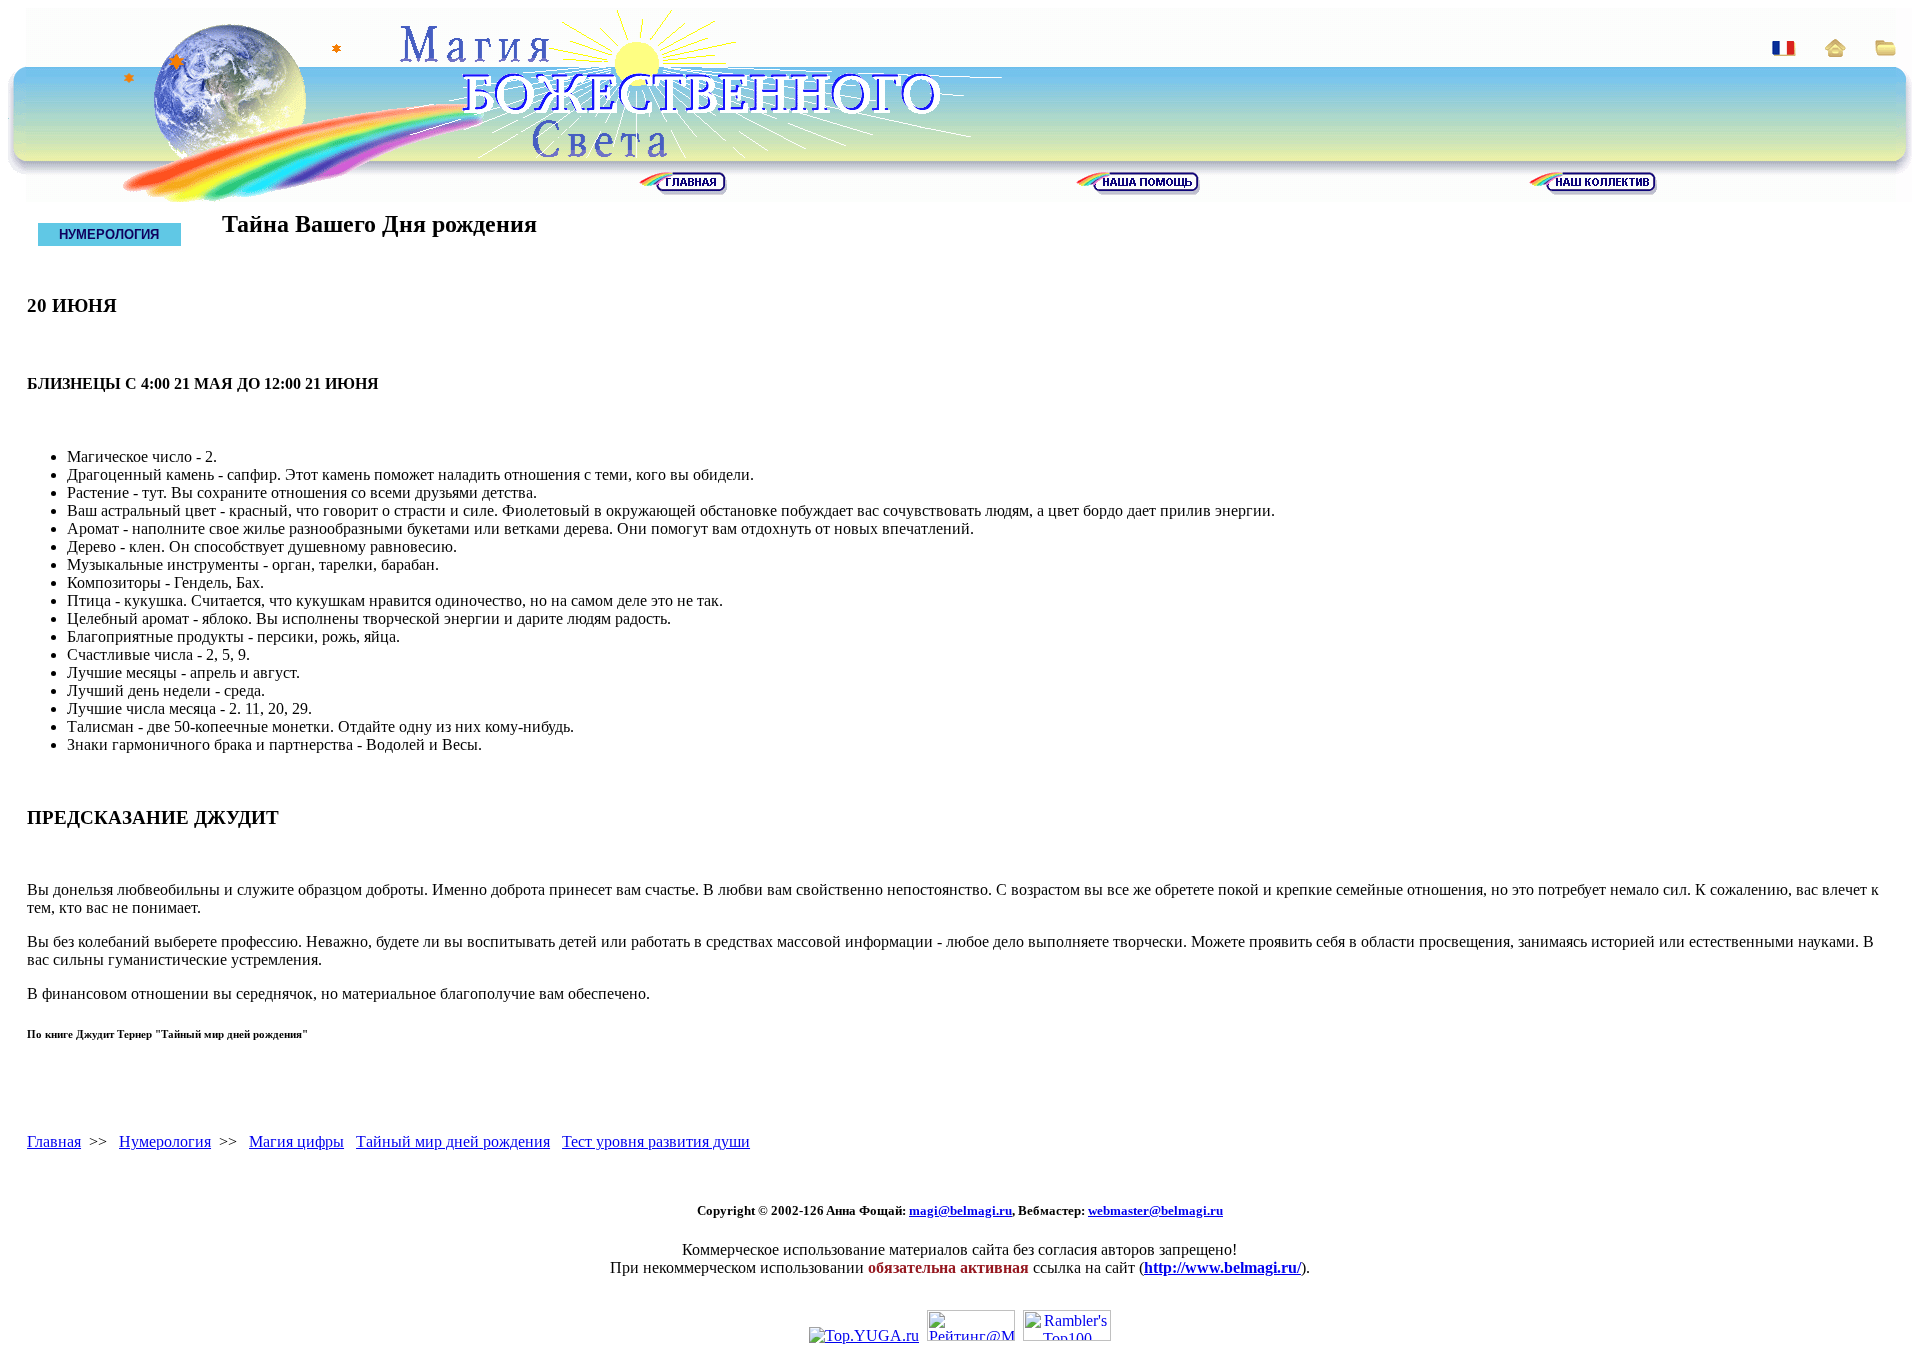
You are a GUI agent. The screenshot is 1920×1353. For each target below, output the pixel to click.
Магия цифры (296, 1141)
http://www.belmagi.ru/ (1222, 1267)
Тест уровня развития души (656, 1141)
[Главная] (683, 189)
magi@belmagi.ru (960, 1210)
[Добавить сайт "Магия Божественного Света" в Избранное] (1885, 50)
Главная (54, 1141)
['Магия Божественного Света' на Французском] (1784, 50)
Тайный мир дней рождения (453, 1141)
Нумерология (165, 1141)
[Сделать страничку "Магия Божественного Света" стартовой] (1835, 51)
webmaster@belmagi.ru (1155, 1210)
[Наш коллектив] (1593, 189)
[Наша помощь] (1138, 189)
